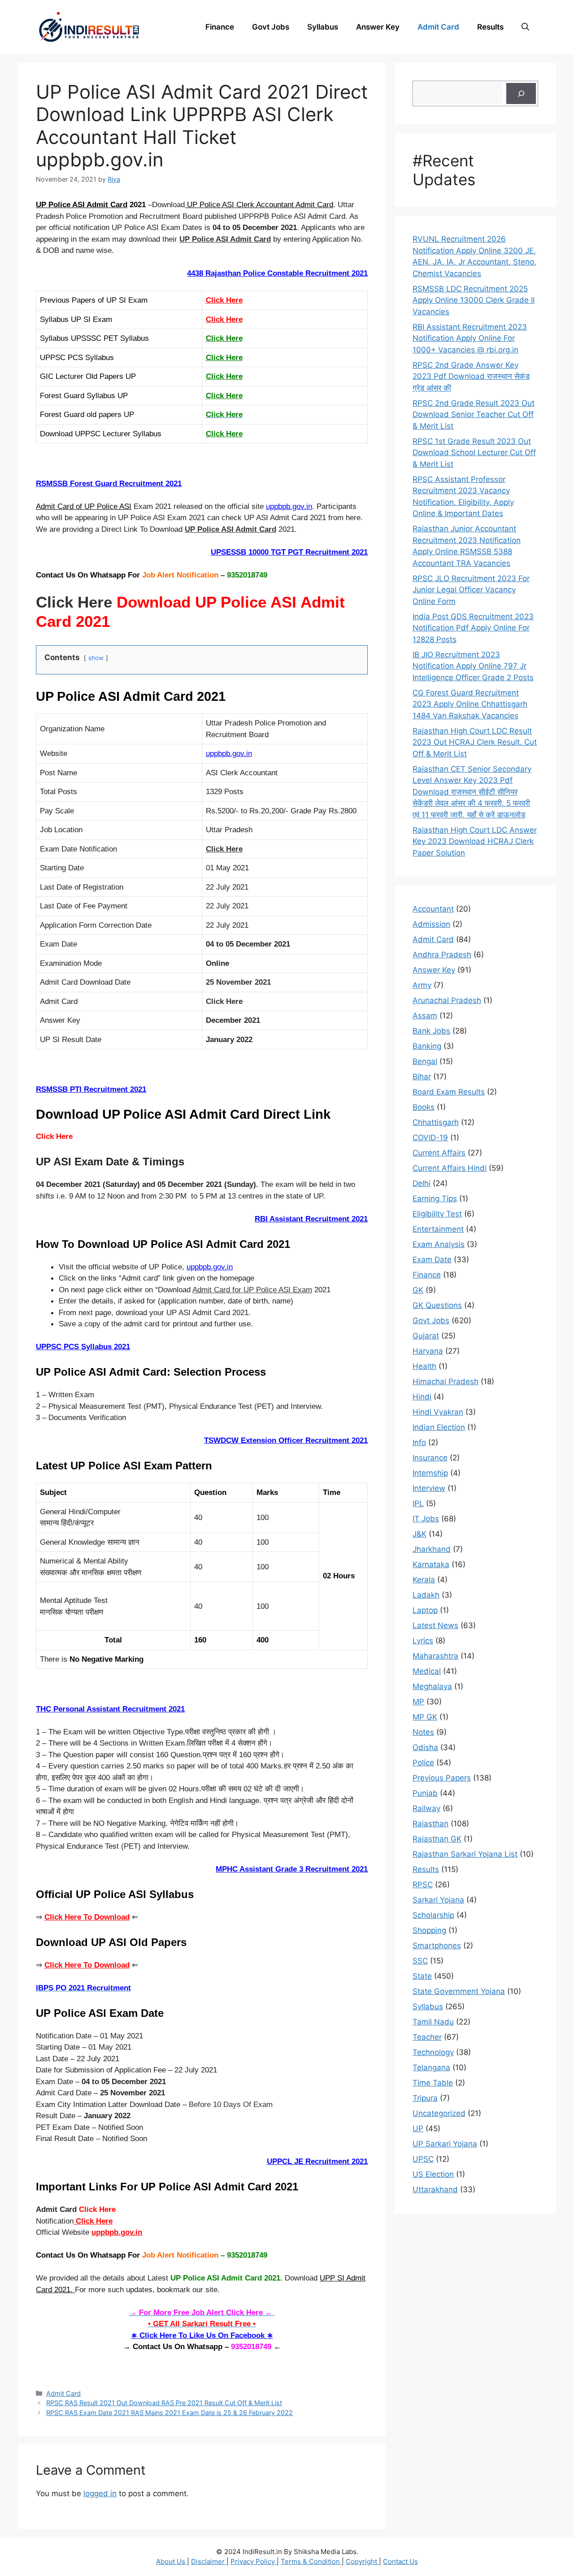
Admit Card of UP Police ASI (84, 506)
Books (424, 1107)
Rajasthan (430, 1824)
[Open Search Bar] (525, 27)
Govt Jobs (271, 27)
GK (418, 1290)
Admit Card (438, 27)
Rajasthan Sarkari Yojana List (465, 1854)
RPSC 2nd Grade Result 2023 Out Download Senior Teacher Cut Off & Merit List (474, 415)
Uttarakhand (435, 2189)
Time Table (433, 2083)
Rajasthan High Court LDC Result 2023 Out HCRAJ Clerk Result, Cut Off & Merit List (475, 742)
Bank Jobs (431, 1031)
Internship (430, 1473)
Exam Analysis (439, 1244)
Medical (427, 1671)
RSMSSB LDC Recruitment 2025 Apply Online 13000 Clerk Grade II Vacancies (474, 300)
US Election (433, 2174)
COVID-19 (430, 1138)
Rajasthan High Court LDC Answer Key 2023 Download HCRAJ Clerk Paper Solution (475, 841)
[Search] (521, 94)
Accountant (433, 909)
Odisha (425, 1747)
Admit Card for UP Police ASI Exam (252, 1290)
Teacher (427, 2037)
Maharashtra (435, 1656)
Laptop (425, 1610)
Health (424, 1366)
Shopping (429, 1930)
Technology (433, 2052)
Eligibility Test (437, 1214)
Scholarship (433, 1915)
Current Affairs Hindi (450, 1168)
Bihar (422, 1077)
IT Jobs (426, 1519)
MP (418, 1702)
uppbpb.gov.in (289, 506)
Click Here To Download (87, 1917)
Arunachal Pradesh (447, 1000)
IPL (418, 1503)
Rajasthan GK (437, 1839)
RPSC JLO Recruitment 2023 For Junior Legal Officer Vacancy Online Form (471, 590)
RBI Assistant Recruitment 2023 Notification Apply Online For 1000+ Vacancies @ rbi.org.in (470, 338)
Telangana (431, 2068)
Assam (425, 1016)
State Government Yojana (459, 1991)
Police (423, 1763)
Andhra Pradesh (442, 955)
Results (490, 27)
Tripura (425, 2098)
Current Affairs (439, 1153)
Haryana (428, 1351)
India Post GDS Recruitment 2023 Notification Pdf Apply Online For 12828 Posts (473, 628)
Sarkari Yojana (438, 1900)
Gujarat (426, 1336)
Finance (220, 27)
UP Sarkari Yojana (445, 2144)
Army (422, 985)
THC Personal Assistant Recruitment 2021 (110, 1709)
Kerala (424, 1580)
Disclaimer (209, 2561)
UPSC (423, 2159)
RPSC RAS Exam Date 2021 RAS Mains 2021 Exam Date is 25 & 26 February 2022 (170, 2413)
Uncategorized (439, 2113)
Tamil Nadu (433, 2022)
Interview (429, 1488)
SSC (420, 1961)
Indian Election (439, 1427)
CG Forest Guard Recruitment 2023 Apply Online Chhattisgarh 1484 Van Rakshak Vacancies (470, 704)
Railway (426, 1808)
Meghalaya (432, 1686)
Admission (431, 924)
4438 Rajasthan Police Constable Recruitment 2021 (277, 273)
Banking (427, 1046)
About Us (172, 2561)
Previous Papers (442, 1778)
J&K (420, 1534)
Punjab (425, 1793)
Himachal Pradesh (446, 1381)
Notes (423, 1732)
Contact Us (400, 2561)
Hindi (422, 1397)
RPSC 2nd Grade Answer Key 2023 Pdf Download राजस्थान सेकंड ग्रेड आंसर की (471, 376)
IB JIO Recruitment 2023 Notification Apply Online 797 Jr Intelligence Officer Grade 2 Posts (473, 666)
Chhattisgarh (436, 1122)
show (96, 658)
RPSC (423, 1885)
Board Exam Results (449, 1092)
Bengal (425, 1061)
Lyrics (423, 1641)
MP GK (425, 1717)
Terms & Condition (311, 2561)
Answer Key (378, 27)
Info (419, 1442)
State (422, 1976)
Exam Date (432, 1260)
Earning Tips (435, 1199)
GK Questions (437, 1305)
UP (418, 2129)
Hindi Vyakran (438, 1412)
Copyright (362, 2561)
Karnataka (431, 1564)
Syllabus (323, 27)
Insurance (430, 1458)
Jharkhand (432, 1549)
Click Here (224, 300)
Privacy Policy (254, 2561)
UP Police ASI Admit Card (82, 205)
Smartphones (437, 1946)
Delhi (422, 1183)
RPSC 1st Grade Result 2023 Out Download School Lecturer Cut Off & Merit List (474, 453)
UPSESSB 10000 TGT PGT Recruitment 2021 (289, 552)
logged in (100, 2493)
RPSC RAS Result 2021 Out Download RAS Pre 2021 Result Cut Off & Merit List (164, 2403)
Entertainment (438, 1229)
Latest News (435, 1625)
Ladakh (426, 1595)
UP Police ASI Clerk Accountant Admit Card (259, 205)
